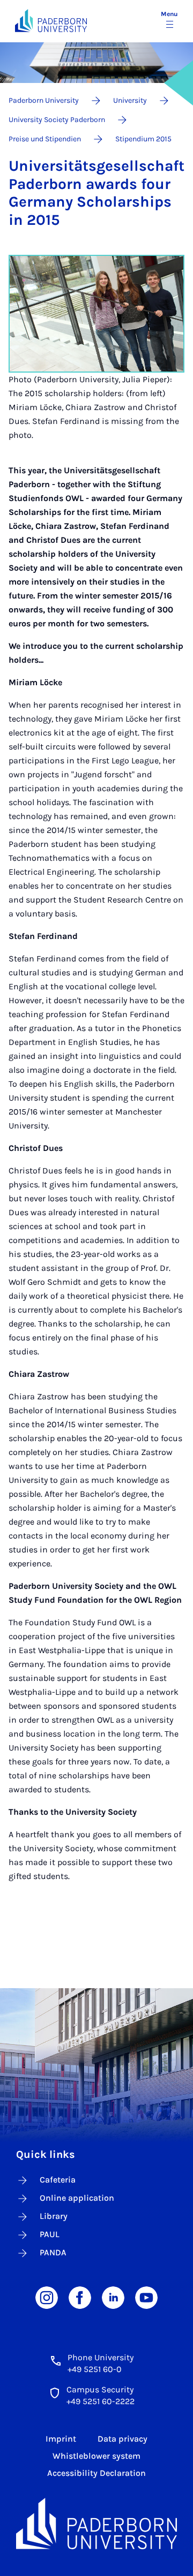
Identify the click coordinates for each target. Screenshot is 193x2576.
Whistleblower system (96, 2456)
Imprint (61, 2439)
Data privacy (123, 2439)
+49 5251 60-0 (95, 2369)
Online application (77, 2198)
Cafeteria (58, 2180)
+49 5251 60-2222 (101, 2401)
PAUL (50, 2234)
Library (54, 2216)
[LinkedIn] (113, 2297)
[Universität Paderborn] (96, 2524)
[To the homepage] (51, 21)
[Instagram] (47, 2297)
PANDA (53, 2252)
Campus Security (100, 2389)
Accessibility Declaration (96, 2473)
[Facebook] (80, 2297)
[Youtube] (146, 2297)
